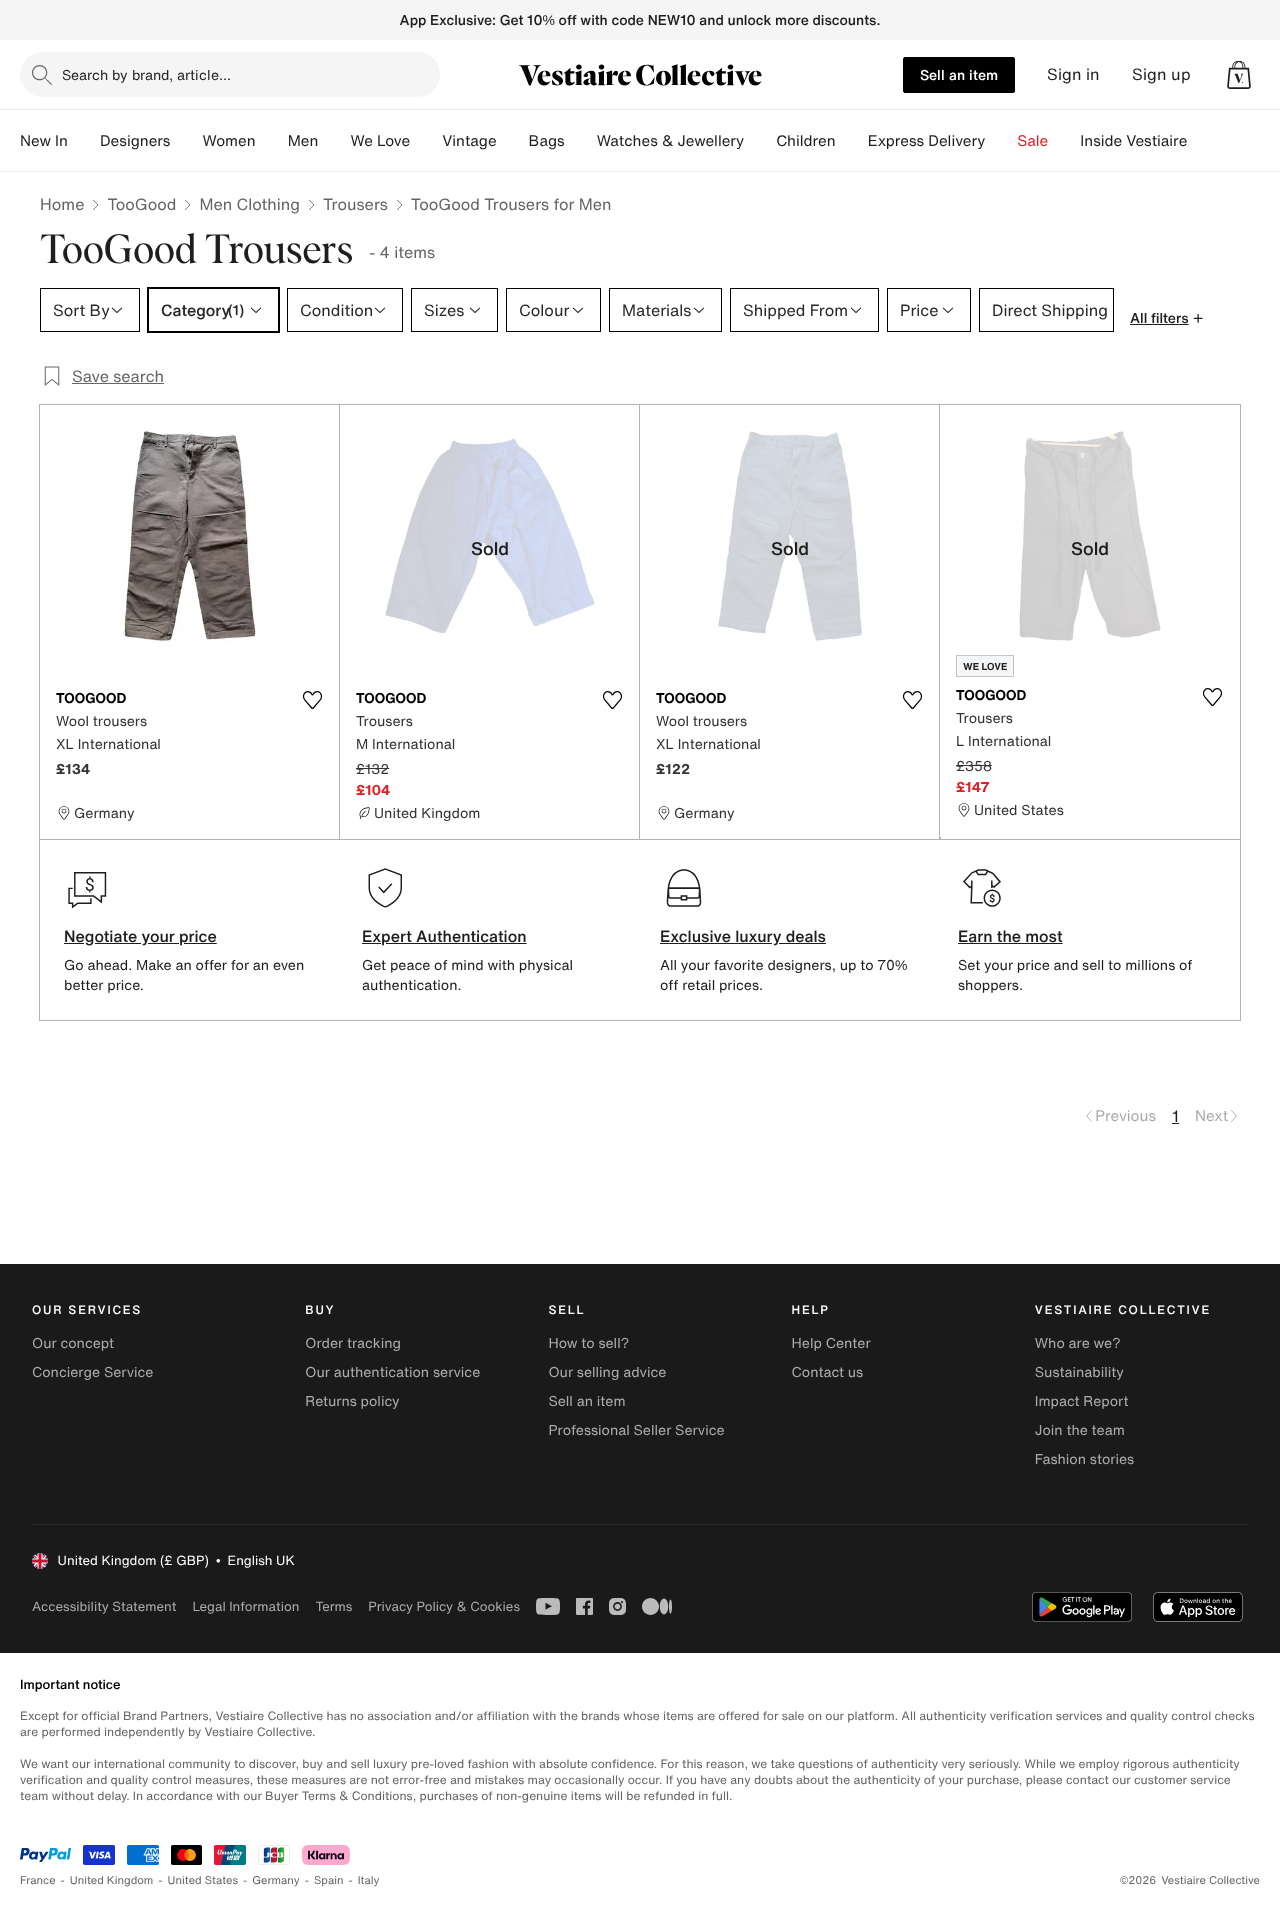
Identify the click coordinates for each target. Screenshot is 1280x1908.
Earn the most (1010, 936)
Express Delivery (927, 141)
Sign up (1161, 74)
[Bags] (581, 141)
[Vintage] (513, 141)
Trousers (355, 204)
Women (228, 141)
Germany (276, 1880)
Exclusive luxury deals (743, 936)
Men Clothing (249, 204)
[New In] (84, 141)
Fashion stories (1084, 1459)
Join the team (1080, 1430)
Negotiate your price (140, 936)
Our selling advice (607, 1372)
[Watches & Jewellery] (760, 141)
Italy (369, 1880)
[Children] (852, 141)
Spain (329, 1880)
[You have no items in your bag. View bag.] (1239, 75)
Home (62, 204)
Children (806, 141)
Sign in (1073, 74)
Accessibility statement (104, 1606)
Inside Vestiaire (1133, 141)
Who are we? (1078, 1343)
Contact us (828, 1372)
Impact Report (1082, 1401)
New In (44, 141)
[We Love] (426, 141)
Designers (135, 141)
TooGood (141, 204)
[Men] (334, 141)
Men (303, 141)
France (38, 1880)
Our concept (73, 1343)
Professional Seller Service (636, 1430)
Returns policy (352, 1401)
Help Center (831, 1343)
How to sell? (588, 1343)
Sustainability (1079, 1372)
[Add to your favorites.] (312, 700)
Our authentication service (392, 1372)
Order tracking (353, 1343)
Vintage (469, 141)
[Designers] (186, 141)
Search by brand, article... (146, 74)
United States (203, 1880)
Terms (333, 1606)
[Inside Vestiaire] (1203, 141)
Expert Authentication (444, 936)
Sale (1032, 141)
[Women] (272, 141)
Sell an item (959, 74)
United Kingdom (112, 1880)
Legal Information (245, 1606)
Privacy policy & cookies (444, 1606)
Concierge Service (92, 1372)
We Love (380, 141)
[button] (1239, 75)
